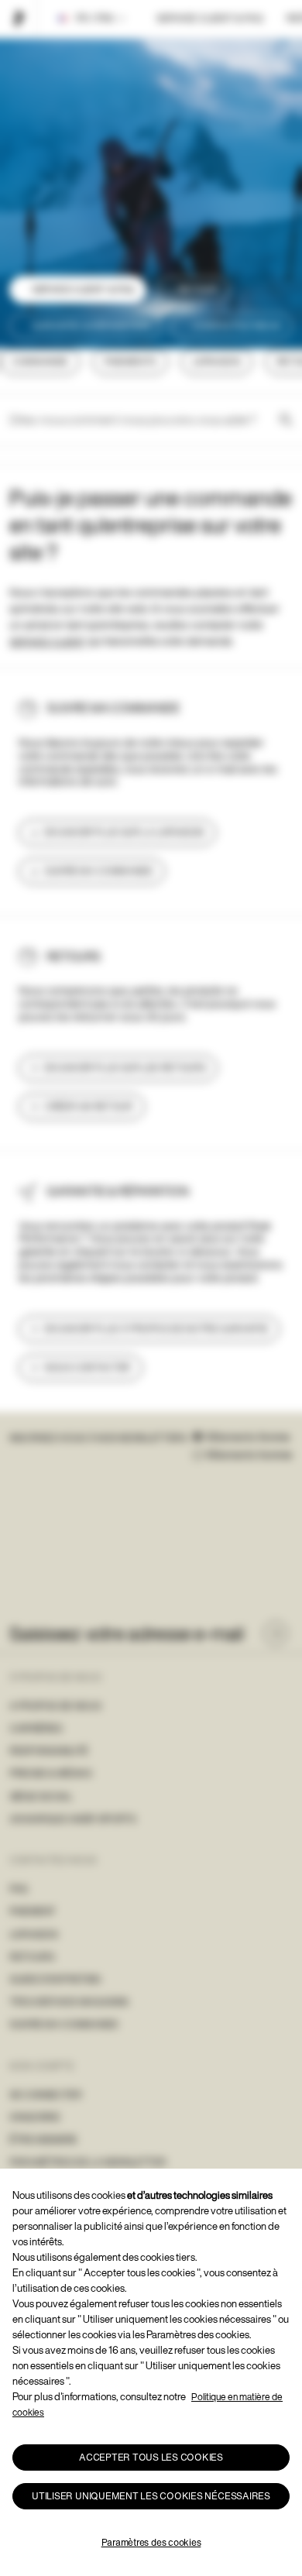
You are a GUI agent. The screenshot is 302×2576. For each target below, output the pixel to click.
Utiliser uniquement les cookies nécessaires (151, 2496)
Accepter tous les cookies (151, 2457)
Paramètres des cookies (151, 2542)
